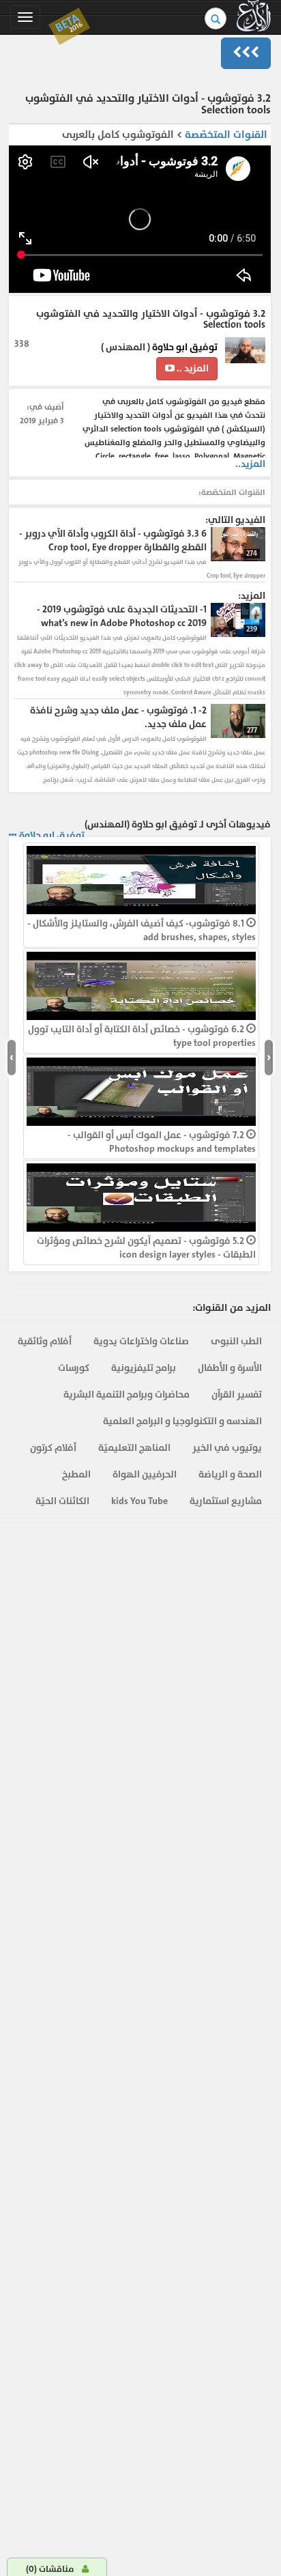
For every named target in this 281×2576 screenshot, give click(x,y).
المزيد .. (192, 368)
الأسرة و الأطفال (230, 1368)
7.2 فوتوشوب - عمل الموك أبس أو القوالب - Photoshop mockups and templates (162, 1142)
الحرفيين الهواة (145, 1474)
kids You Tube (139, 1501)
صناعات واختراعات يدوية (141, 1341)
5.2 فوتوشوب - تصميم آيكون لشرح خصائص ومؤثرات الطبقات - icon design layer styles (146, 1248)
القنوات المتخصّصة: (232, 492)
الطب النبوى (236, 1341)
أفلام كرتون (53, 1448)
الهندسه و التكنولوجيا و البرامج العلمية (182, 1421)
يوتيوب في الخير (227, 1448)
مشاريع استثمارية (226, 1501)
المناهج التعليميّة (134, 1448)
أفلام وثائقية (45, 1341)
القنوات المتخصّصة (226, 135)
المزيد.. (250, 464)
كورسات (74, 1368)
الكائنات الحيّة (62, 1501)
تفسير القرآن (237, 1395)
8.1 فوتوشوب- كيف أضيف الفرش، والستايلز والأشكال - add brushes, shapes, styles (142, 930)
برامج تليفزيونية (144, 1368)
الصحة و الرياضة (230, 1474)
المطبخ (76, 1474)
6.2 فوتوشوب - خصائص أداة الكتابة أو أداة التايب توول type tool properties (142, 1036)
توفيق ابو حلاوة (185, 347)
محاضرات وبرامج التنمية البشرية (127, 1395)
